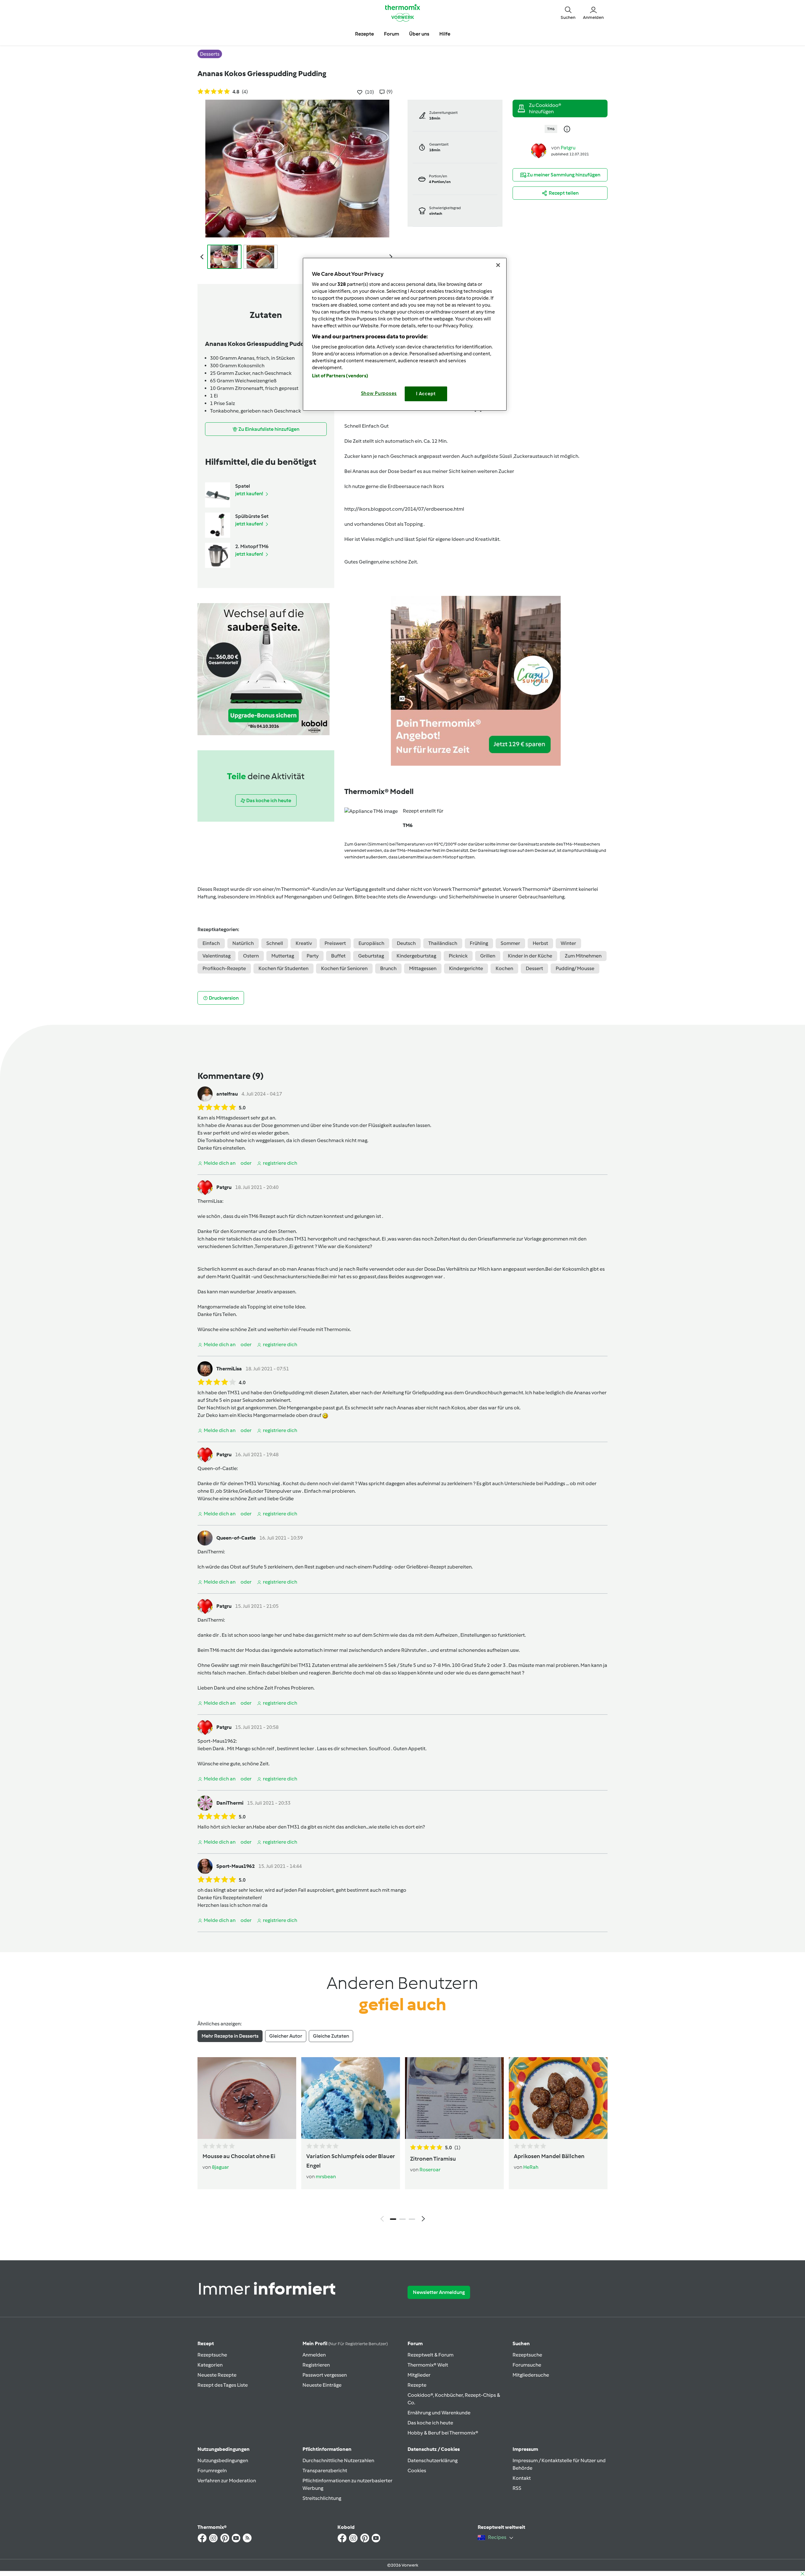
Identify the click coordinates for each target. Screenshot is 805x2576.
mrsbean (326, 2176)
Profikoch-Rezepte (224, 968)
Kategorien (210, 2365)
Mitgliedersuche (531, 2375)
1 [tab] (393, 2219)
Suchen (521, 2343)
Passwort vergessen (325, 2375)
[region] (405, 334)
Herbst (540, 943)
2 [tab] (402, 2219)
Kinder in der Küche (530, 956)
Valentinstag (217, 956)
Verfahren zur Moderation (227, 2481)
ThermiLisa (210, 1201)
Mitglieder (419, 2375)
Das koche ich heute (430, 2423)
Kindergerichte (466, 968)
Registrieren (316, 2365)
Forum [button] (391, 34)
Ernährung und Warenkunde (439, 2413)
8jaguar (220, 2167)
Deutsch (406, 943)
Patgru (568, 148)
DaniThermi (211, 1552)
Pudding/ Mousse (575, 968)
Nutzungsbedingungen (223, 2460)
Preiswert (335, 943)
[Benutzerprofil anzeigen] (539, 150)
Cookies (417, 2471)
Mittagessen (423, 968)
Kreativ (304, 943)
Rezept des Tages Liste (223, 2385)
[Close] (498, 265)
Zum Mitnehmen (583, 956)
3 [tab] (412, 2219)
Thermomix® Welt (428, 2365)
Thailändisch (443, 943)
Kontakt (522, 2478)
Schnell (275, 943)
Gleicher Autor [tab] (286, 2036)
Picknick (458, 956)
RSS (517, 2488)
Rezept (206, 2343)
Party (313, 956)
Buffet (338, 956)
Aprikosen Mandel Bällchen (549, 2156)
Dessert (534, 968)
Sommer (510, 943)
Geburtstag (371, 956)
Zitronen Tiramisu (433, 2159)
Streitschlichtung (322, 2498)
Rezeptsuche (212, 2355)
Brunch (388, 968)
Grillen (488, 956)
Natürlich (243, 943)
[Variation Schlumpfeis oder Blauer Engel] (351, 2098)
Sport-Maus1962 (217, 1741)
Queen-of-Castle (217, 1468)
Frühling (479, 943)
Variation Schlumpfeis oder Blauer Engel (350, 2161)
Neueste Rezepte (217, 2375)
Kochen (504, 968)
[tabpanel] (402, 2141)
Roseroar (430, 2170)
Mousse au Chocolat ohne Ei (239, 2156)
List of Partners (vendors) (340, 376)
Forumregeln (212, 2471)
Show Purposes (379, 393)
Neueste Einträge (322, 2385)
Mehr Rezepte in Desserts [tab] (230, 2036)
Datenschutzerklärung (433, 2460)
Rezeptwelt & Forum (430, 2355)
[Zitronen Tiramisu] (454, 2098)
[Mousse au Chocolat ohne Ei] (247, 2098)
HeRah (531, 2167)
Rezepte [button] (364, 34)
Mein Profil (345, 2343)
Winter (568, 943)
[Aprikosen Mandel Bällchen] (558, 2098)
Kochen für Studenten (283, 968)
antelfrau (227, 1094)
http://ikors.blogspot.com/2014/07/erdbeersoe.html (404, 509)
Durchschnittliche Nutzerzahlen (338, 2460)
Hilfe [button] (445, 34)
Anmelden (314, 2355)
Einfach (211, 943)
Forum (415, 2343)
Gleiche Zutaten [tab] (331, 2036)
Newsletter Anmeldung (439, 2292)
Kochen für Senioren (344, 968)
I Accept (426, 394)
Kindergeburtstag (416, 956)
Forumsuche (527, 2365)
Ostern (251, 956)
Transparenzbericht (325, 2471)
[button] (568, 13)
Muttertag (283, 956)
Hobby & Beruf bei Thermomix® (443, 2433)
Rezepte (417, 2385)
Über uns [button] (419, 34)
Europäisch (371, 943)
